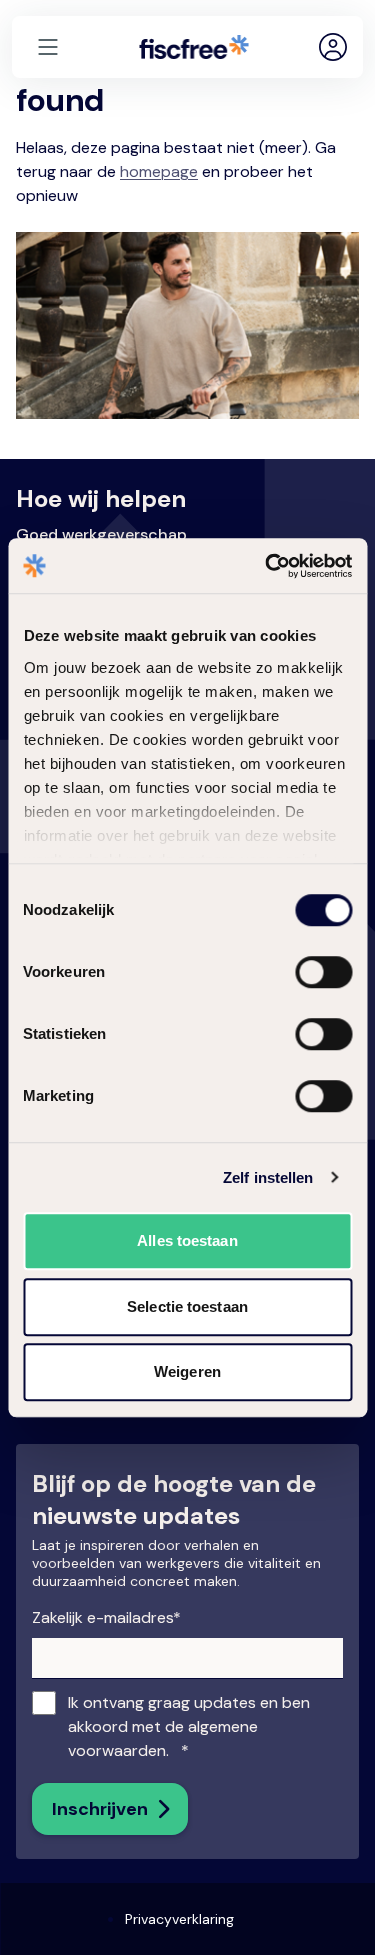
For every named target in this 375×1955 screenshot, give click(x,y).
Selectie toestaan (187, 1306)
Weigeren (187, 1371)
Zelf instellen (268, 1177)
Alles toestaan (187, 1240)
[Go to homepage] (194, 47)
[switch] (307, 968)
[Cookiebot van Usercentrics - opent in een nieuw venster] (267, 566)
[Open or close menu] (48, 47)
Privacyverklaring (179, 1919)
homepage (159, 171)
